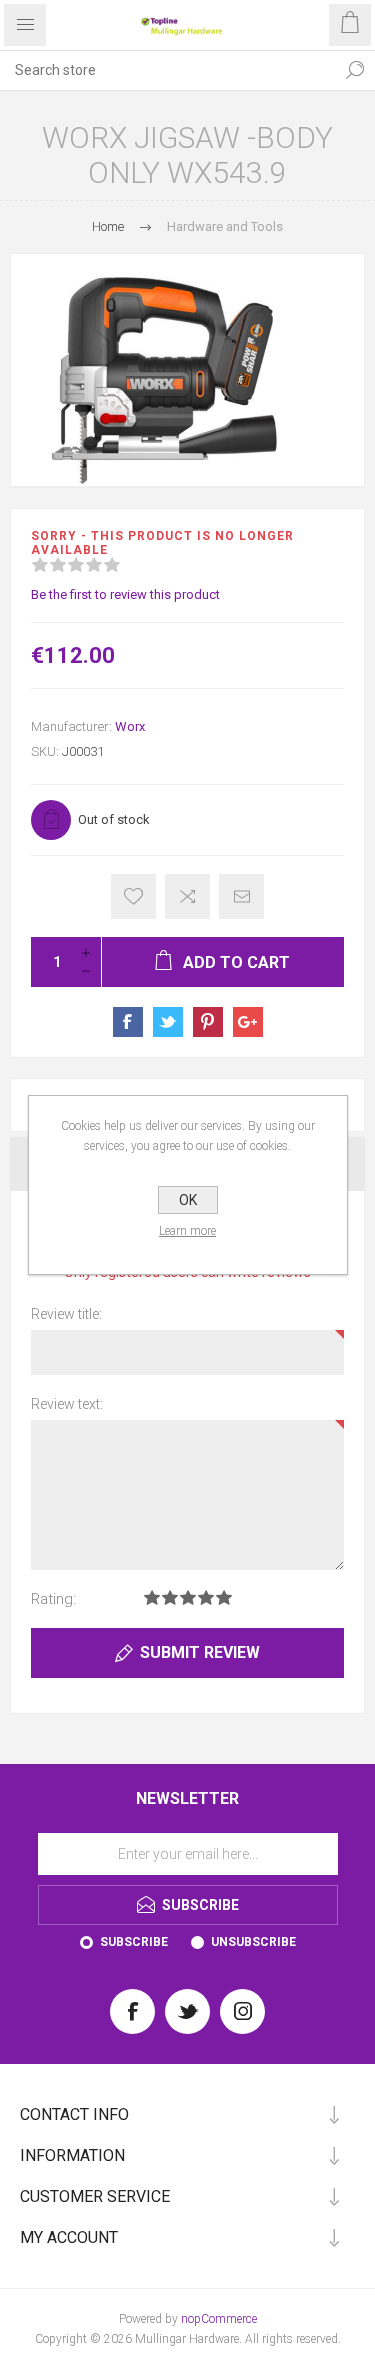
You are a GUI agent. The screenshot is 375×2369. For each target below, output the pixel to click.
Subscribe (134, 1942)
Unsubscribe (253, 1942)
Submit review (200, 1652)
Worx (130, 726)
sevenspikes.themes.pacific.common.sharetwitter (168, 1022)
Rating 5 (224, 1597)
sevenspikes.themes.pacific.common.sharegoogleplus (248, 1022)
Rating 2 (170, 1597)
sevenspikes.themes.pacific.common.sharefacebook (128, 1022)
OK (188, 1200)
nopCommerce (219, 2319)
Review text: (67, 1404)
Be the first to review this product (125, 594)
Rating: (53, 1599)
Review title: (66, 1314)
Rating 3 (188, 1597)
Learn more (187, 1231)
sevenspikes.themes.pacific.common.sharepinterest (208, 1022)
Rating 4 (206, 1597)
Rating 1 (152, 1597)
